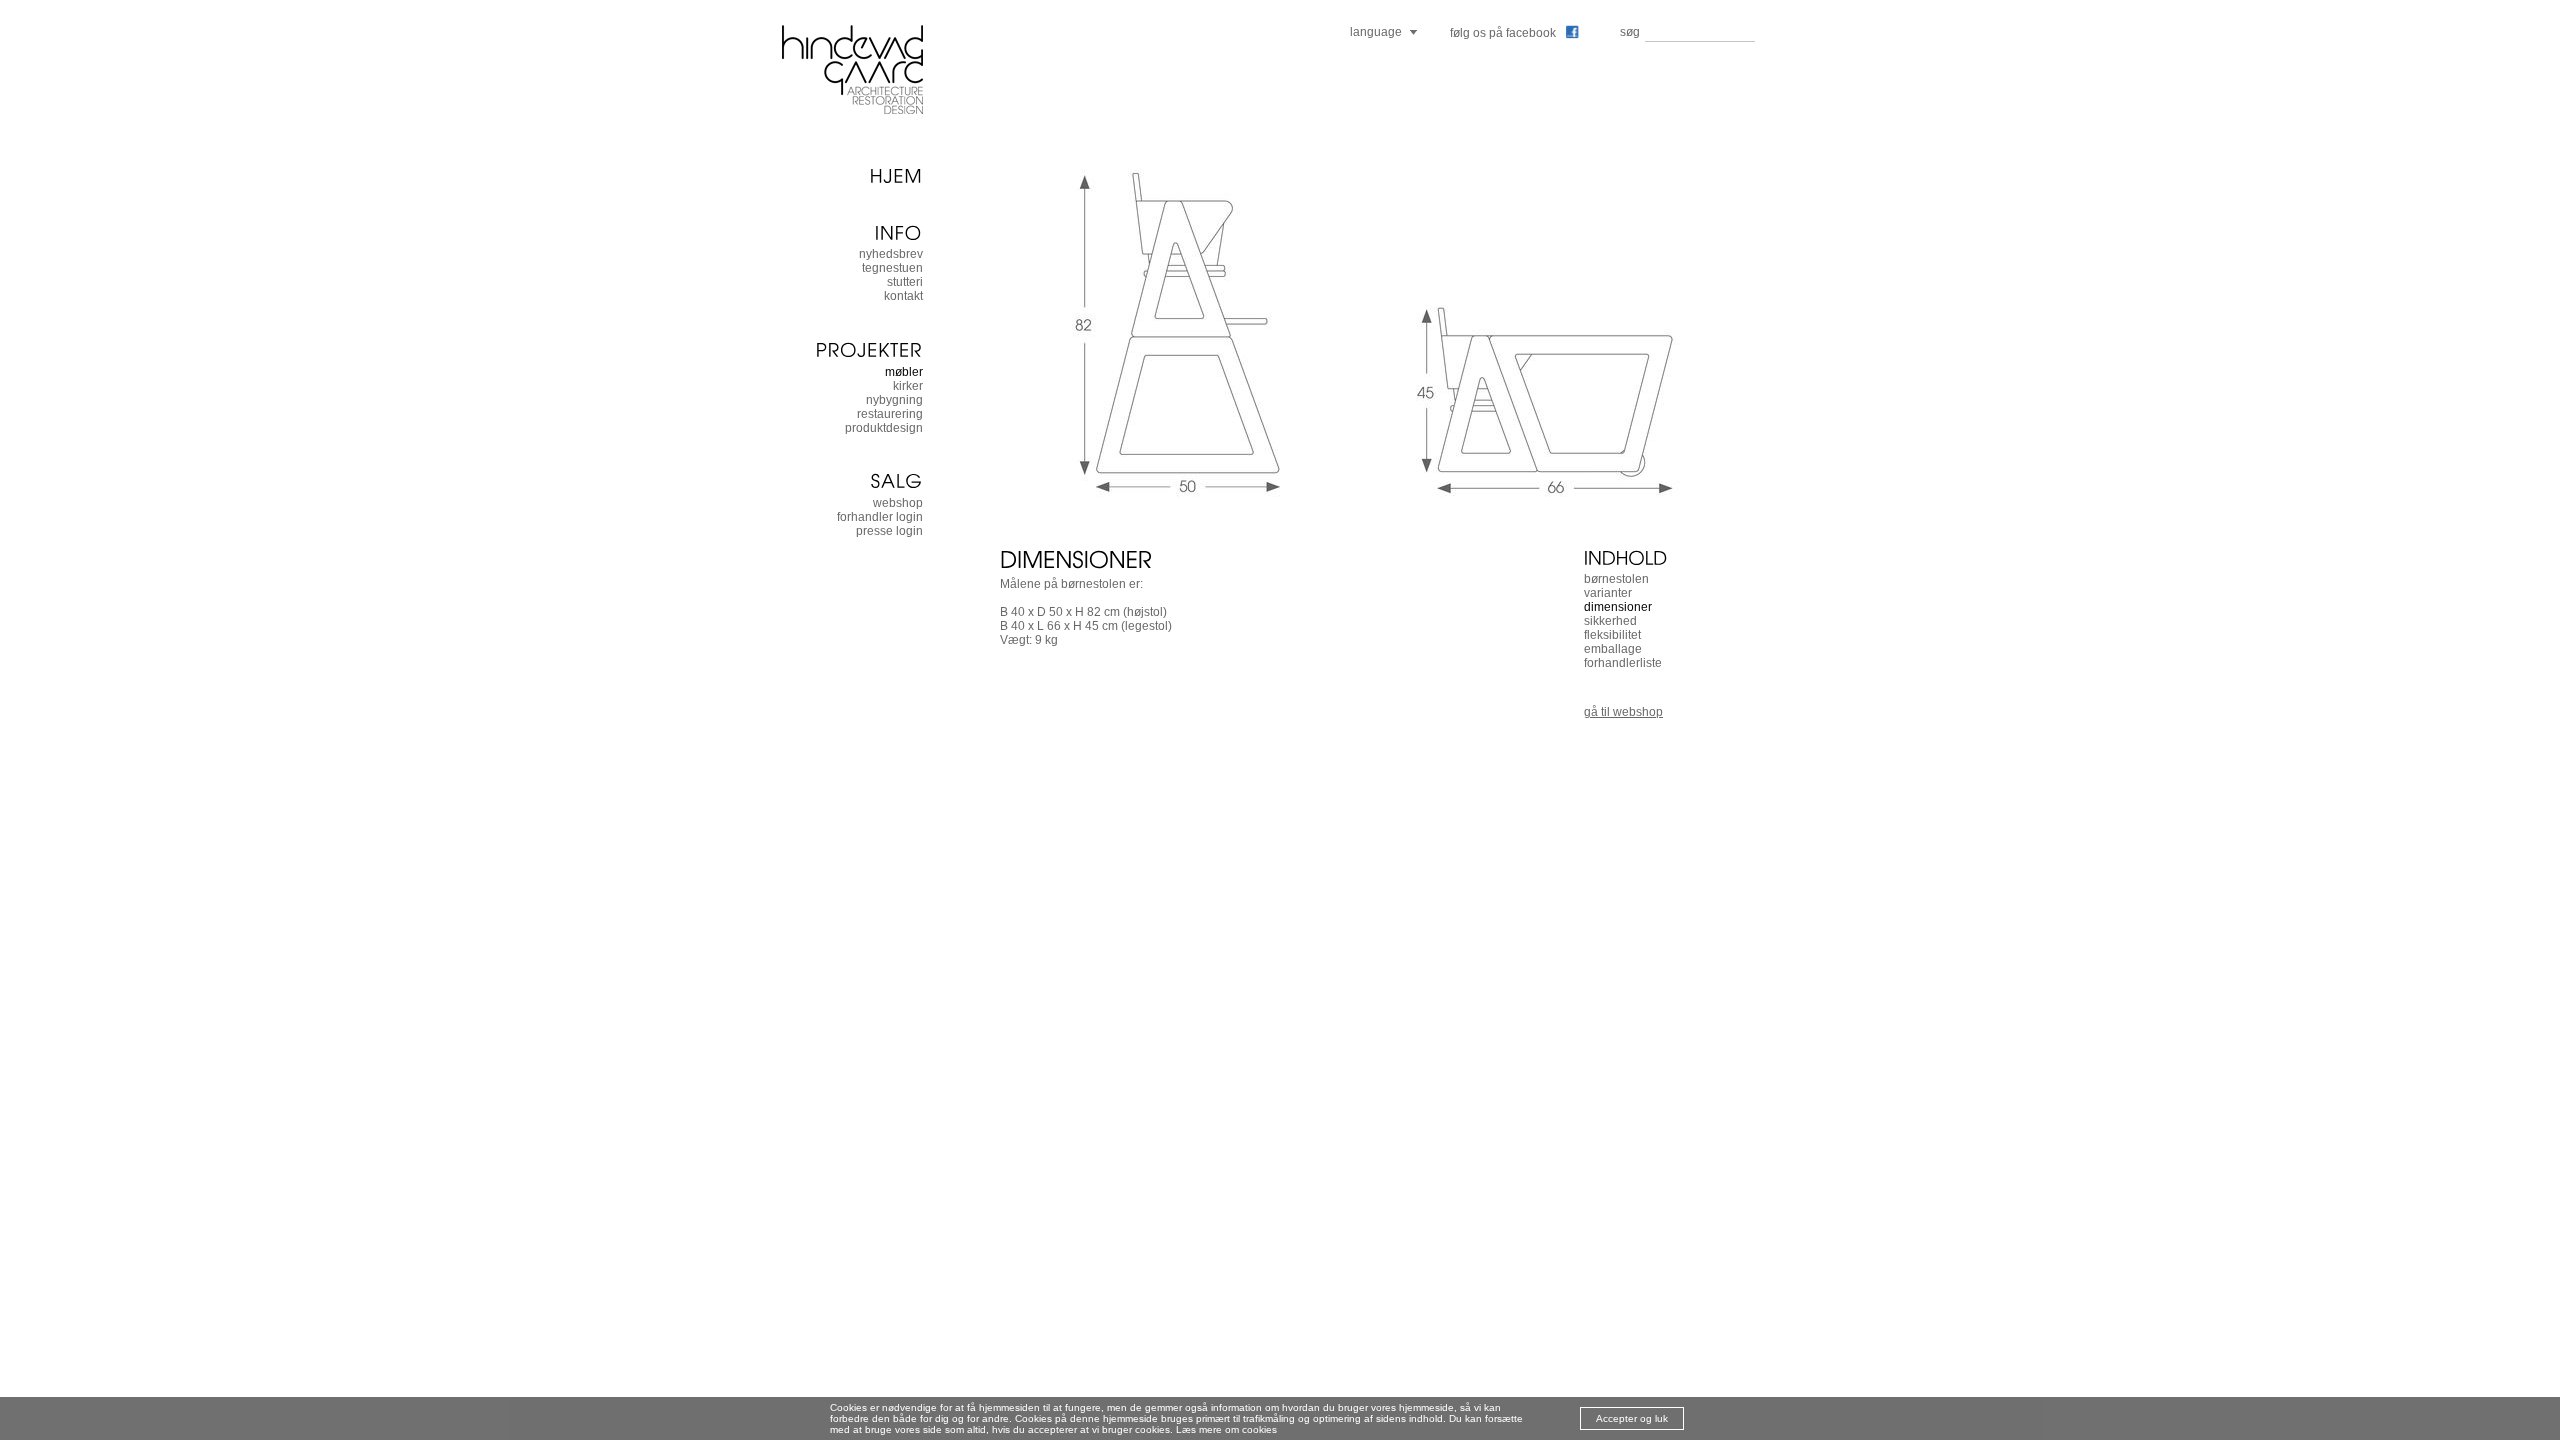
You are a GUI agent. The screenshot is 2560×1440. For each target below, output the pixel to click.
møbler (904, 372)
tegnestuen (892, 268)
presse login (889, 531)
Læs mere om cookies (1226, 1429)
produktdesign (884, 428)
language (1376, 32)
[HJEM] (851, 175)
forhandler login (880, 517)
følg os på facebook (1503, 33)
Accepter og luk (1632, 1418)
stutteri (905, 282)
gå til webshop (1623, 712)
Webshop (898, 503)
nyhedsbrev (891, 254)
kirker (908, 386)
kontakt (903, 296)
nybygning (894, 400)
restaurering (890, 414)
